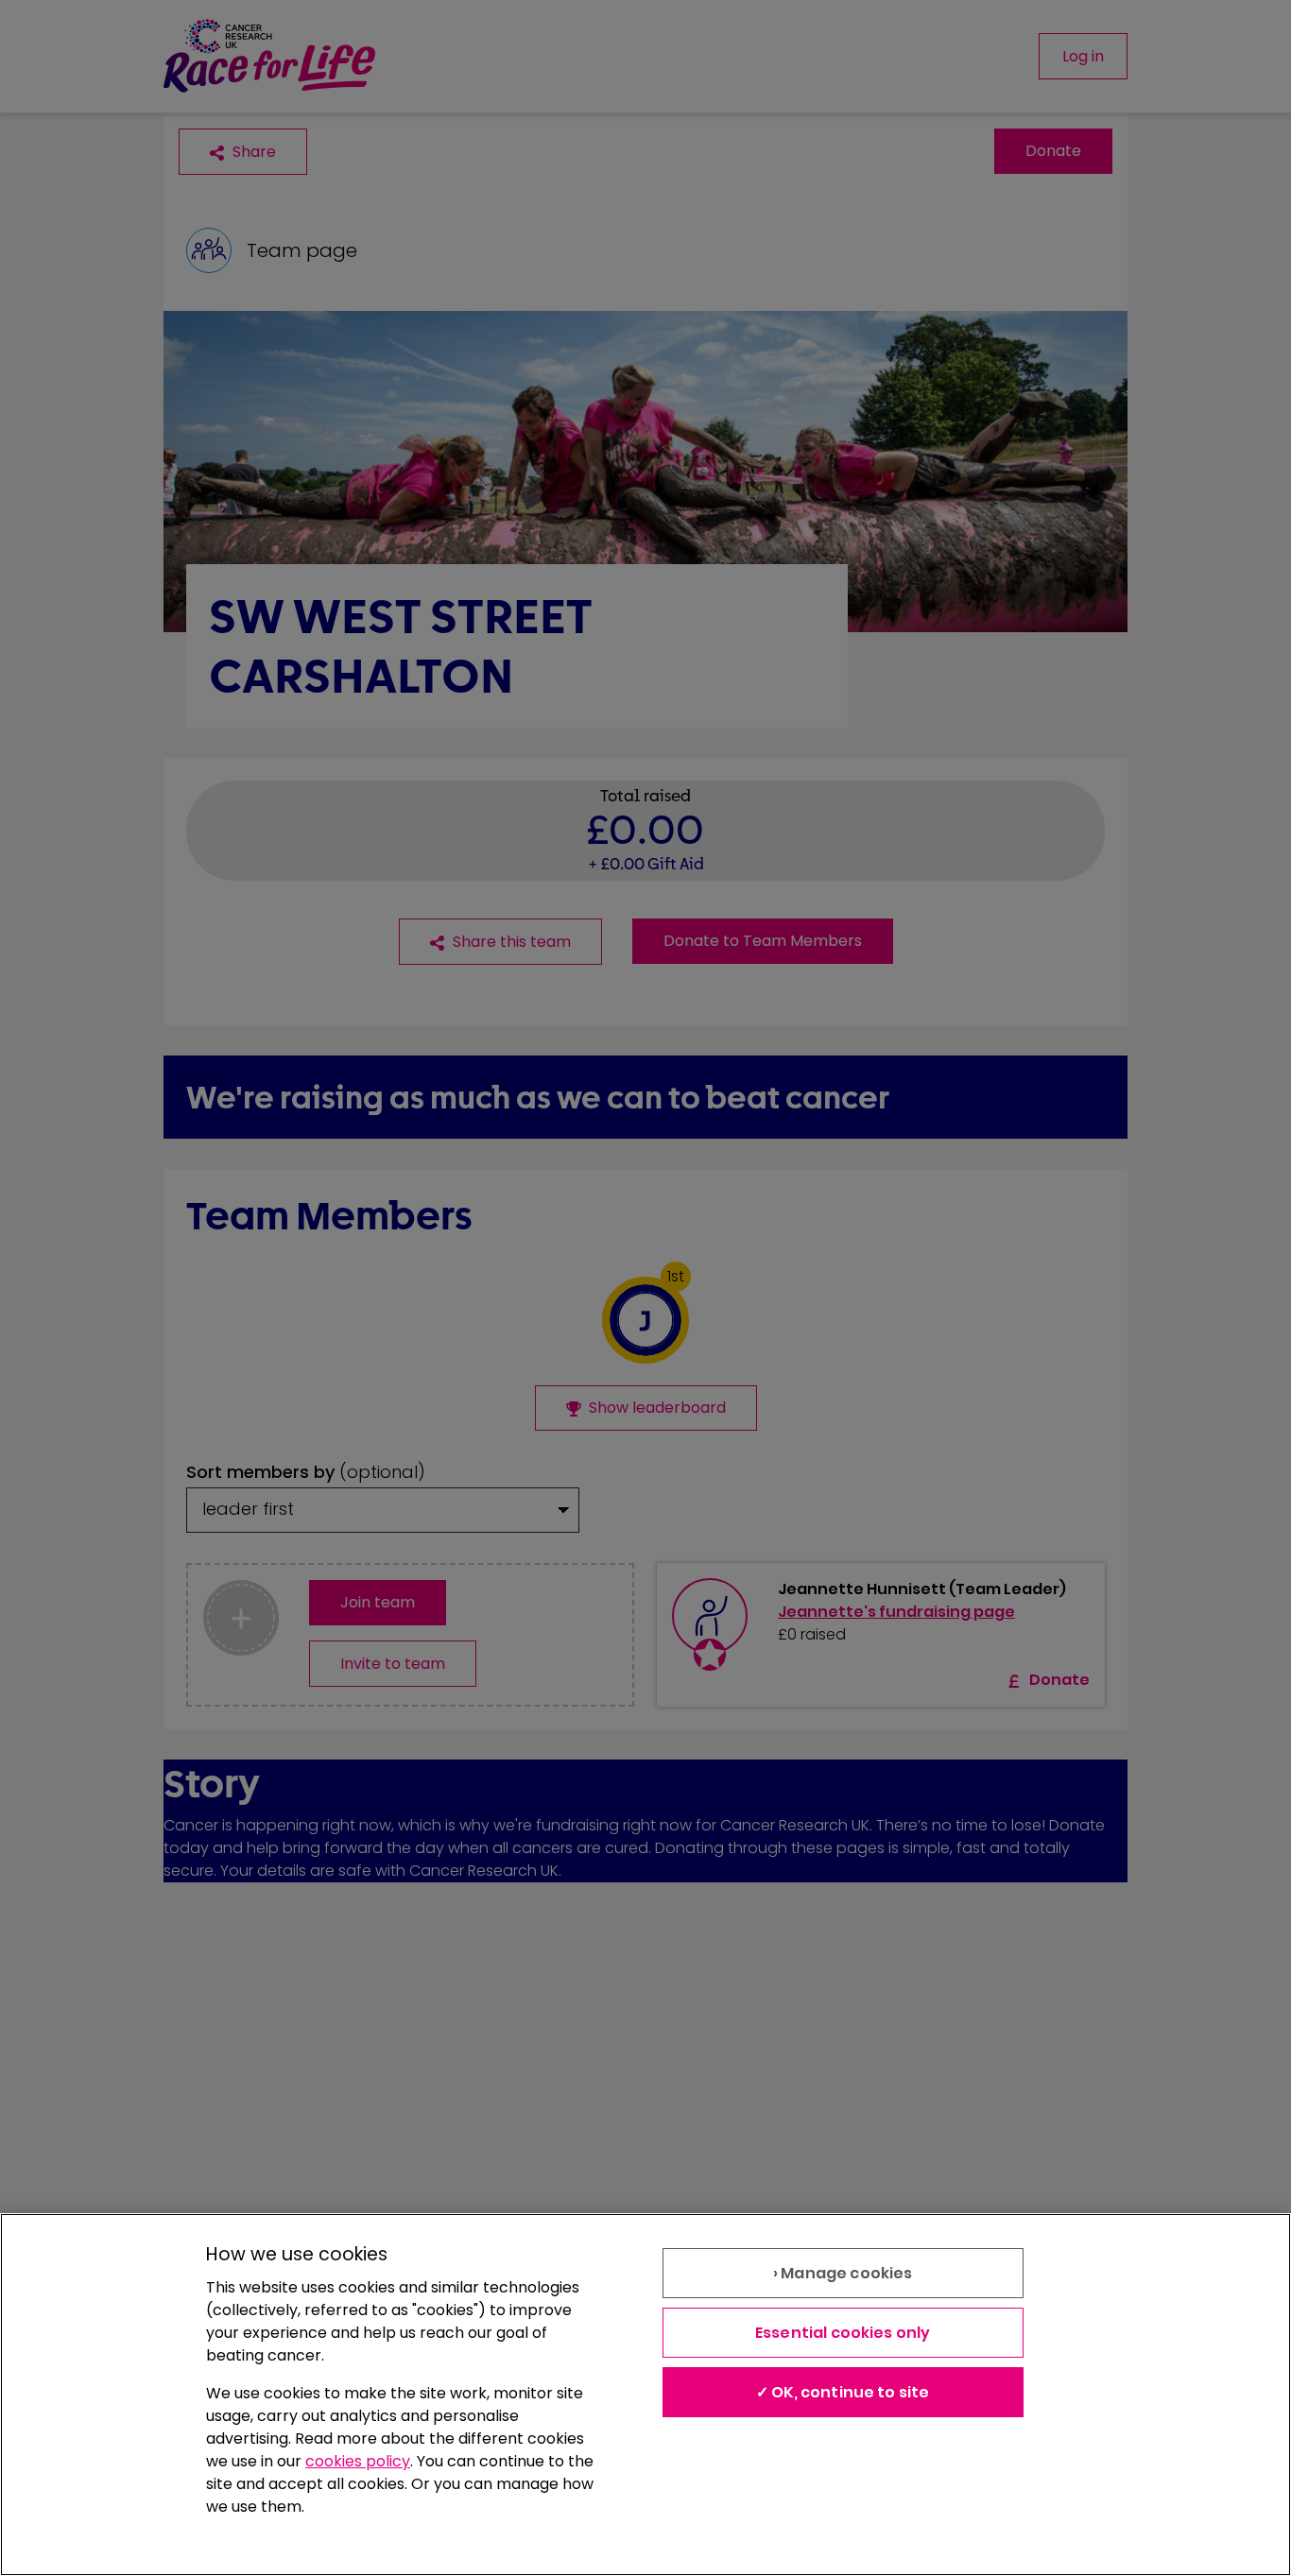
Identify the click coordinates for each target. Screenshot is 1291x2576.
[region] (645, 2395)
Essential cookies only (843, 2333)
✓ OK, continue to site (843, 2392)
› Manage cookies (843, 2273)
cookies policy (358, 2461)
